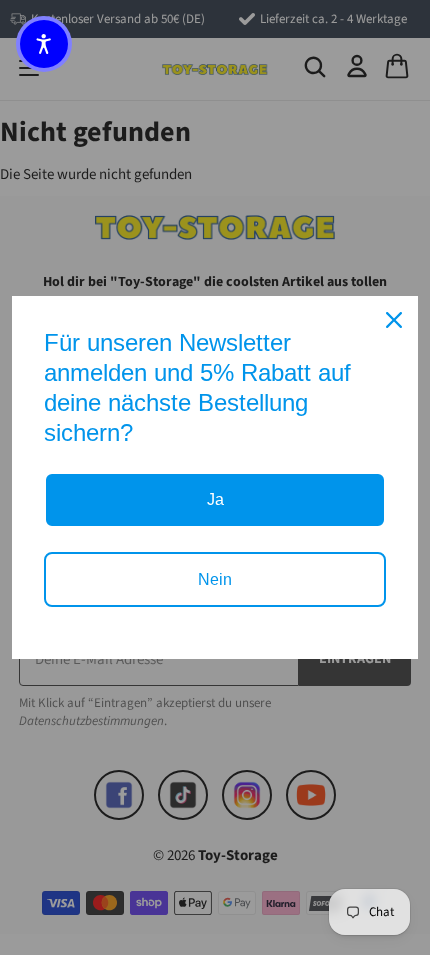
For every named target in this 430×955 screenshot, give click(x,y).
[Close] (394, 320)
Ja (215, 499)
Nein (215, 579)
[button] (44, 44)
